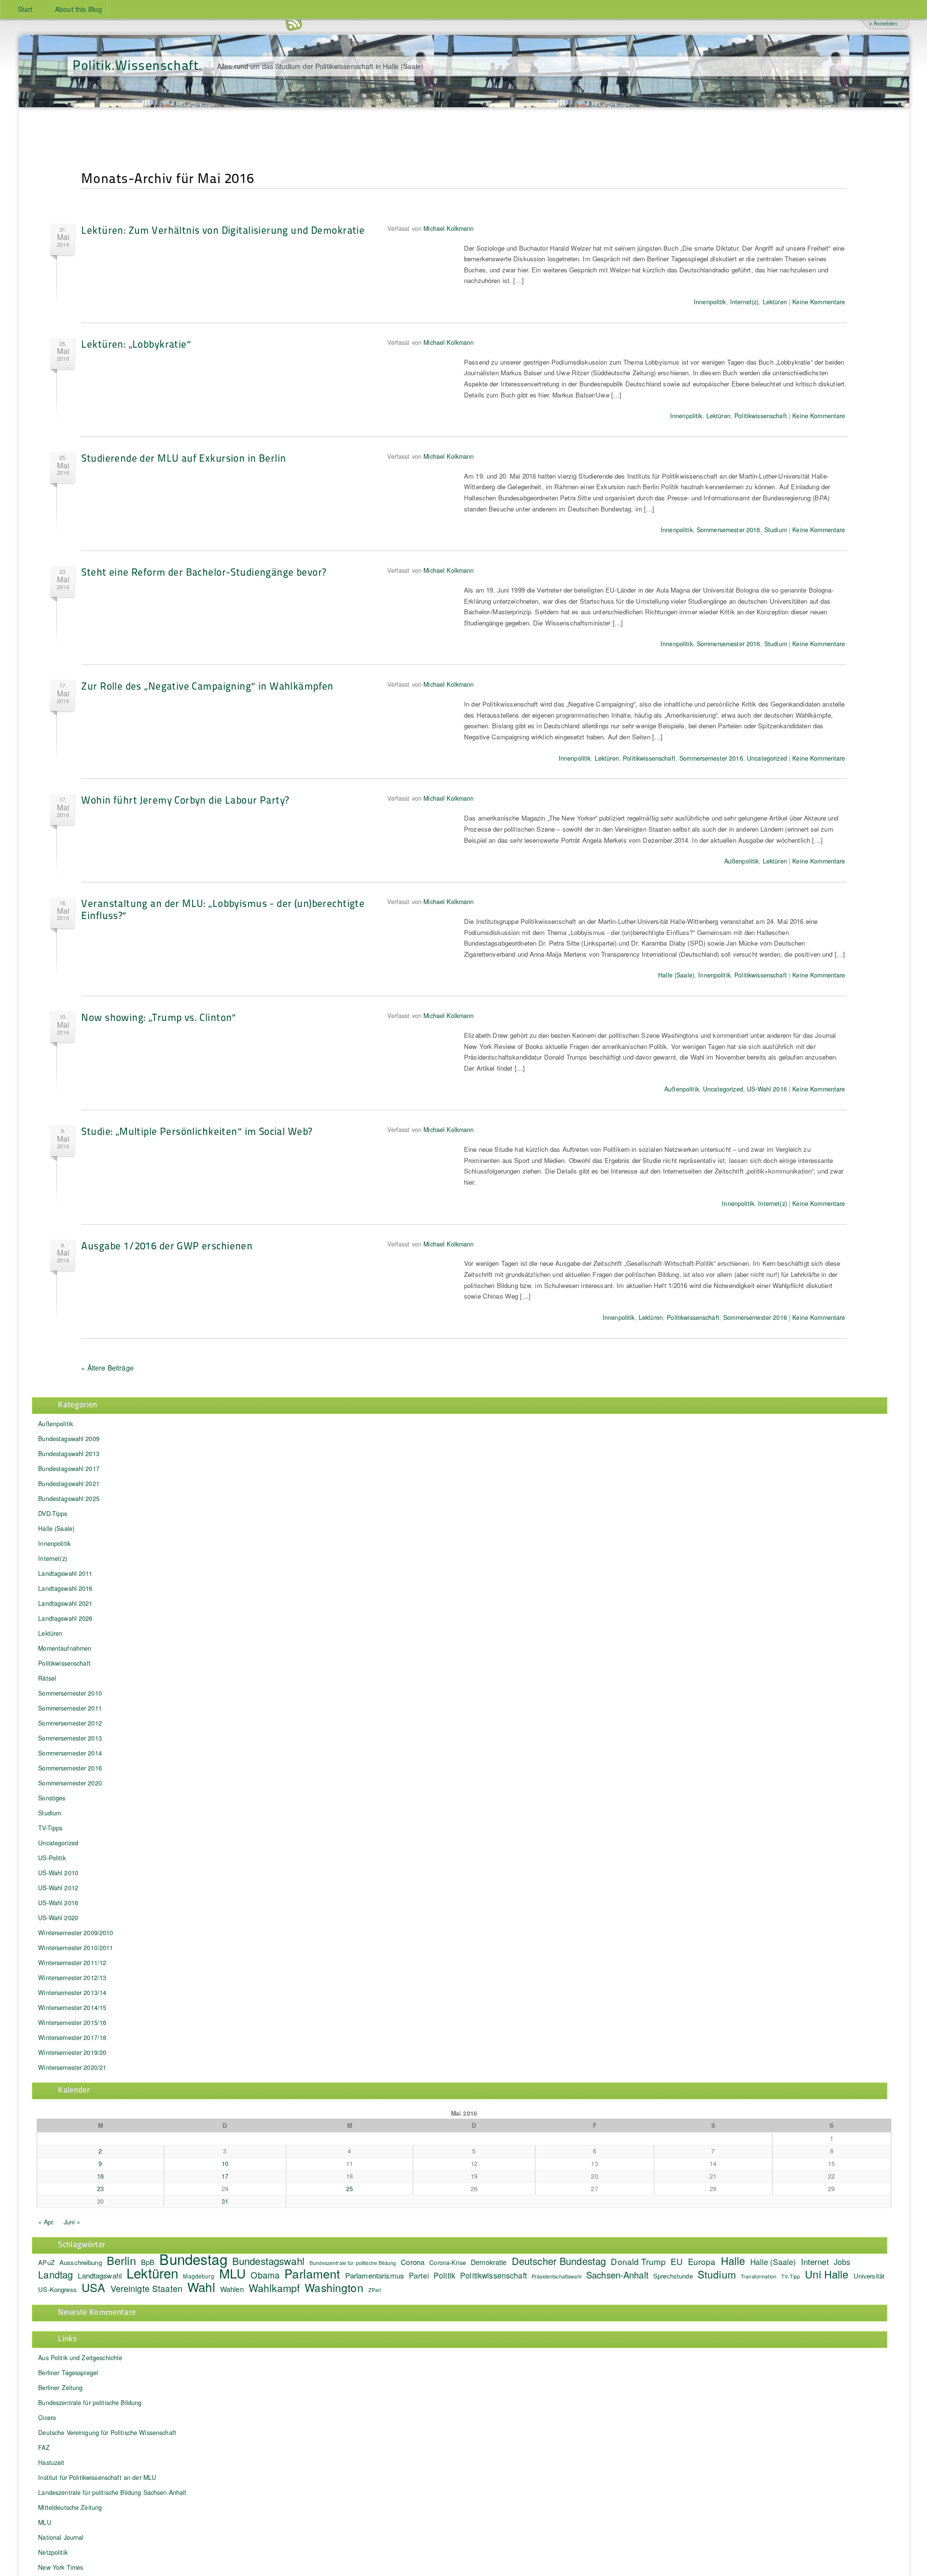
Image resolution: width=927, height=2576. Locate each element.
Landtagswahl (100, 2275)
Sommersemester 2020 (70, 1783)
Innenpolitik (710, 302)
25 (350, 2189)
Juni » (72, 2222)
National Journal (61, 2537)
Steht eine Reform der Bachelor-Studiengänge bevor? (204, 572)
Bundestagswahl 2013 (69, 1454)
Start (25, 9)
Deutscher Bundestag (559, 2261)
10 (225, 2164)
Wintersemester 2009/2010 (76, 1933)
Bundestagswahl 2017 (69, 1469)
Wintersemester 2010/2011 (76, 1948)
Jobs (842, 2262)
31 (225, 2201)
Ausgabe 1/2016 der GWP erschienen (167, 1245)
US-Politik (52, 1858)
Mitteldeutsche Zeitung (70, 2507)
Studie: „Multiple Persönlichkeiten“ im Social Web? (197, 1131)
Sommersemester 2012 (70, 1723)
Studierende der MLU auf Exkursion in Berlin (183, 458)
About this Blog (78, 9)
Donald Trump (638, 2261)
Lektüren (775, 302)
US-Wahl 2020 (58, 1918)
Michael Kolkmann (449, 228)
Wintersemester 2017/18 (72, 2038)
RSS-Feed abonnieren (294, 24)
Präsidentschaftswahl (556, 2276)
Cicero (47, 2418)
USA (93, 2287)
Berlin (121, 2260)
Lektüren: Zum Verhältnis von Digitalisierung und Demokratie (223, 230)
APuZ (46, 2262)
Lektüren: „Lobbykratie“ (136, 344)
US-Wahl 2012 (58, 1888)
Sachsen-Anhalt (617, 2275)
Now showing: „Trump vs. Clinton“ (159, 1017)
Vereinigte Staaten (147, 2288)
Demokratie (489, 2262)
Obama (265, 2275)
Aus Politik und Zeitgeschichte (80, 2358)
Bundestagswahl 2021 (69, 1484)
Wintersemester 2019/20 (72, 2052)
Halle (733, 2260)
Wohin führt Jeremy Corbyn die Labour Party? (185, 800)
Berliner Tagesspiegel (68, 2373)
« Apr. (46, 2222)
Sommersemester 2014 (70, 1753)
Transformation (758, 2276)
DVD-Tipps (53, 1514)
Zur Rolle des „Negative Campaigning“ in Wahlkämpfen (207, 686)
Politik (444, 2275)
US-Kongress (57, 2289)
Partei (419, 2275)
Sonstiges (52, 1798)
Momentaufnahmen (65, 1648)
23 (100, 2189)
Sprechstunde (673, 2276)
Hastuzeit (51, 2463)
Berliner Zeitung (60, 2388)
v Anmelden (883, 23)
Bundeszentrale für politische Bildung (353, 2263)
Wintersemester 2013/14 (72, 1993)
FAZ (44, 2448)
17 (225, 2176)
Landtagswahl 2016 (65, 1588)
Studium (776, 530)
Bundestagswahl (268, 2261)
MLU (232, 2273)
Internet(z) (744, 302)
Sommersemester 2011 (70, 1708)
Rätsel (47, 1678)
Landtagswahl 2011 (65, 1573)
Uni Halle (827, 2274)
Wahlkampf (274, 2288)
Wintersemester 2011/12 (72, 1963)
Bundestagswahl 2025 (69, 1499)
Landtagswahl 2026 (65, 1618)
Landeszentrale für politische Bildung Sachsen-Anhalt (112, 2492)
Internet (815, 2262)
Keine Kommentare (819, 302)
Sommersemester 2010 (70, 1693)
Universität (869, 2276)
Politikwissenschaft (761, 416)
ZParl (375, 2290)
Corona (413, 2262)
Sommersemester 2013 (70, 1738)
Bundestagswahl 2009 (69, 1439)
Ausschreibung (81, 2262)
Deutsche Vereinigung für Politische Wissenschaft (107, 2433)
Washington (334, 2287)
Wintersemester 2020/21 (72, 2067)
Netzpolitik (53, 2552)
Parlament (312, 2273)
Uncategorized (767, 758)
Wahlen (232, 2289)
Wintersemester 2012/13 (72, 1978)
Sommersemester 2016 (729, 530)
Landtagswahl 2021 (65, 1603)
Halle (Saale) (676, 975)
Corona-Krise (448, 2262)
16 (100, 2176)
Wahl (201, 2286)
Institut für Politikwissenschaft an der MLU (97, 2477)
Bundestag (193, 2259)
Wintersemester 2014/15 (72, 2008)
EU (677, 2261)
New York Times (61, 2567)
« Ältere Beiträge (107, 1368)
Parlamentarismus (375, 2275)
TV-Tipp (791, 2276)
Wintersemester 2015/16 (72, 2023)
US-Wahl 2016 (767, 1089)
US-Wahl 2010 (58, 1873)
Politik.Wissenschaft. (137, 64)
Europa (702, 2261)
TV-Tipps (50, 1828)
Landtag (56, 2274)
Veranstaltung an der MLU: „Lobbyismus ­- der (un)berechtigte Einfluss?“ (223, 909)
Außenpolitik (742, 861)
